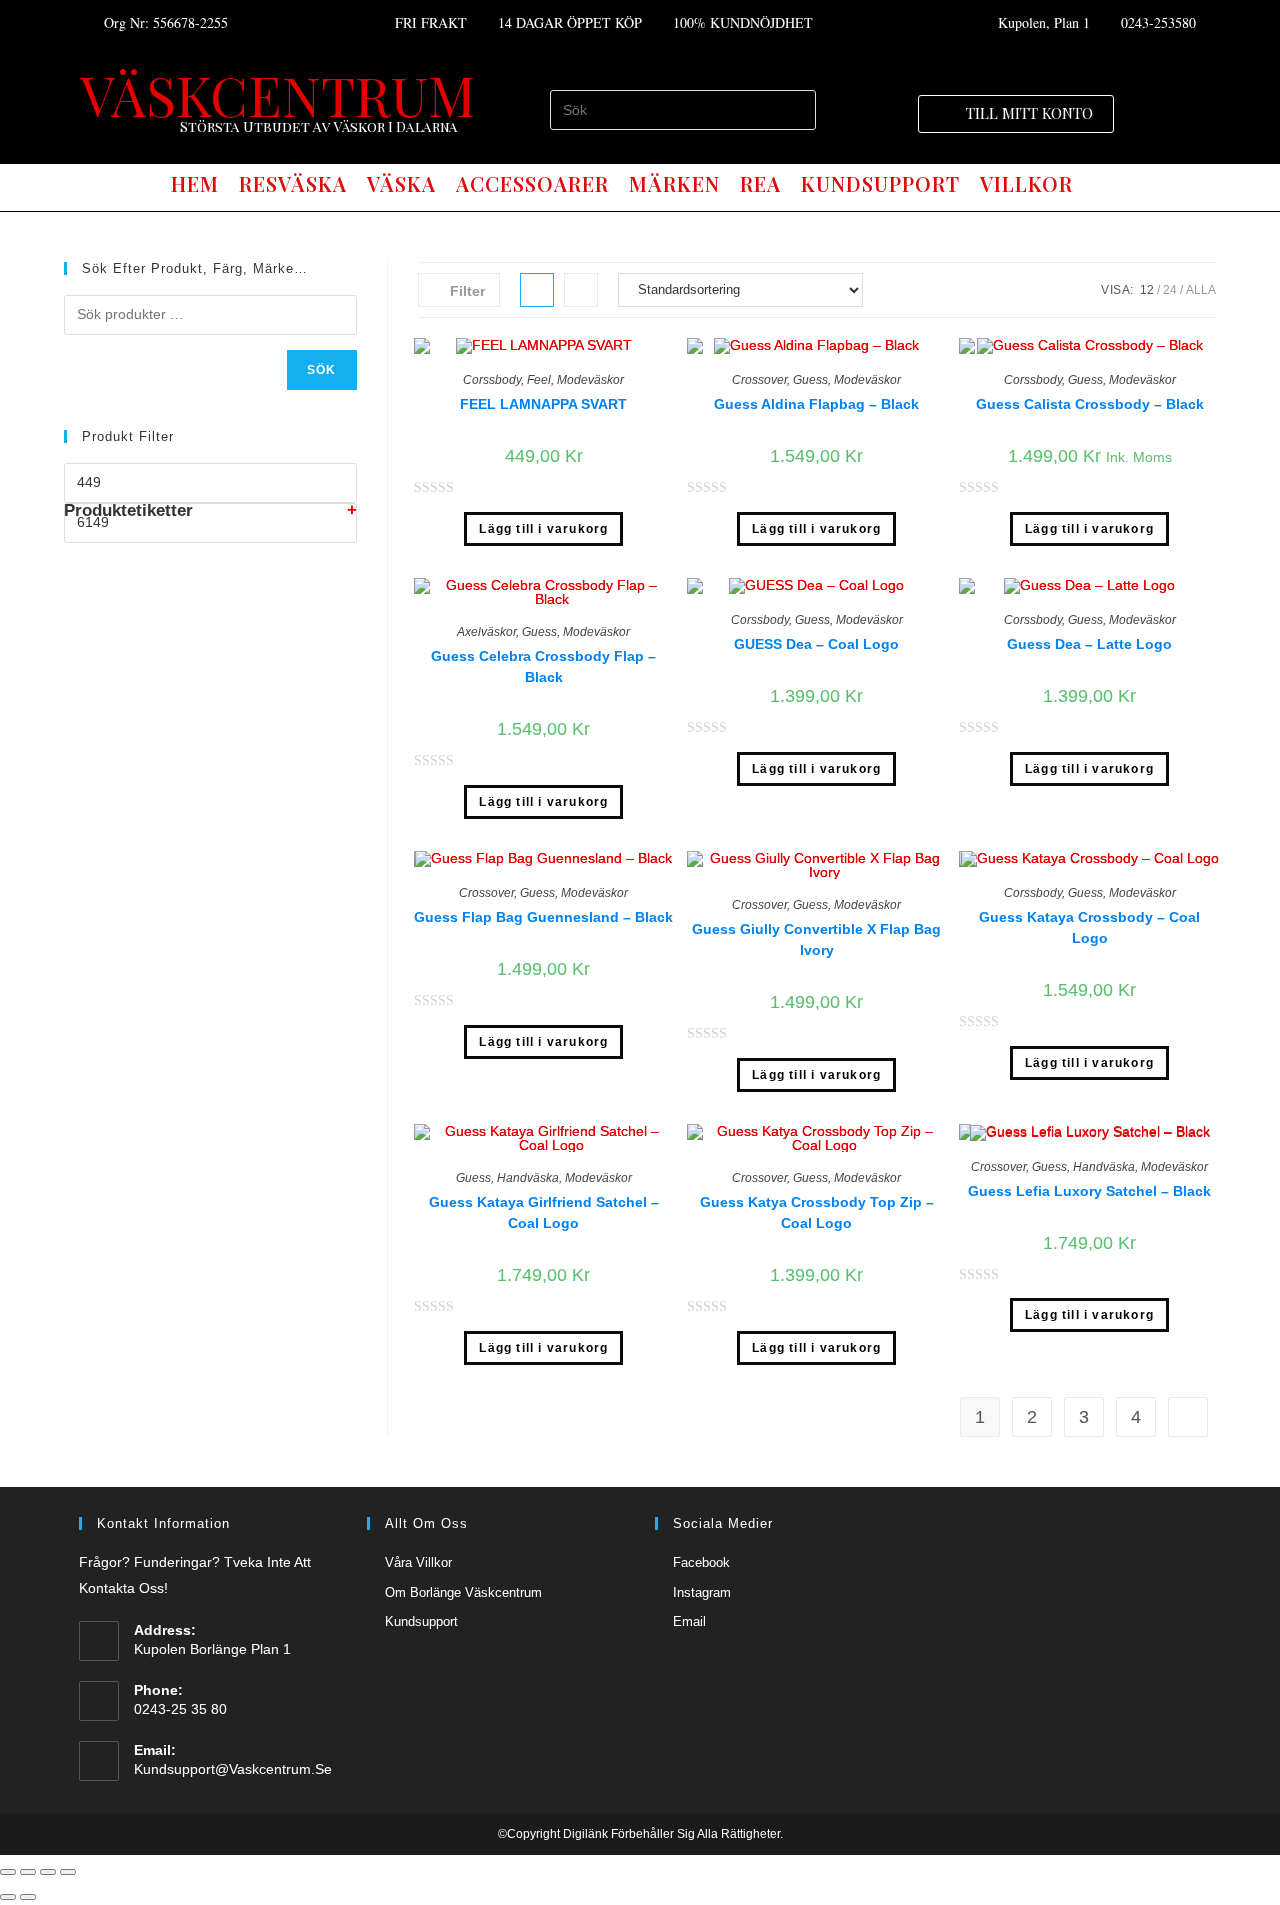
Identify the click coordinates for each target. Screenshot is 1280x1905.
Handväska (528, 1178)
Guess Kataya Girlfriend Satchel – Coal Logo (544, 1212)
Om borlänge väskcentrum (463, 1592)
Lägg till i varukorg (543, 529)
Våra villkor (418, 1562)
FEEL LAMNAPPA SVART (543, 404)
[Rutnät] (537, 290)
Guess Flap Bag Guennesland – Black (543, 917)
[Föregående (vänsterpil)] (8, 1897)
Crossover (759, 380)
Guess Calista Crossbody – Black (1090, 404)
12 (1147, 290)
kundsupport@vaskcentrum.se (233, 1769)
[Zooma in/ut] (68, 1872)
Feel (539, 380)
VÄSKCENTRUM (277, 94)
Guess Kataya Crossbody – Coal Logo (1089, 927)
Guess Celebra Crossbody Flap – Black (543, 666)
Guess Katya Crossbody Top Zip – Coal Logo (817, 1212)
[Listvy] (581, 290)
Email (689, 1621)
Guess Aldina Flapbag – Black (816, 404)
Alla (1201, 290)
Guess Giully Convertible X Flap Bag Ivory (816, 939)
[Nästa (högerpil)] (28, 1897)
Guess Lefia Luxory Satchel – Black (1089, 1191)
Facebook (701, 1562)
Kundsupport (421, 1621)
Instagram (702, 1592)
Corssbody (492, 380)
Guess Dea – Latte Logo (1089, 644)
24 (1170, 290)
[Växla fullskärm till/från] (48, 1872)
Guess (810, 380)
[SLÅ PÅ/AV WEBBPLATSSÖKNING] (1101, 184)
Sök (322, 370)
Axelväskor (486, 632)
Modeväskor (590, 380)
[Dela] (28, 1872)
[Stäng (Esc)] (8, 1872)
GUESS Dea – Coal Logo (816, 644)
